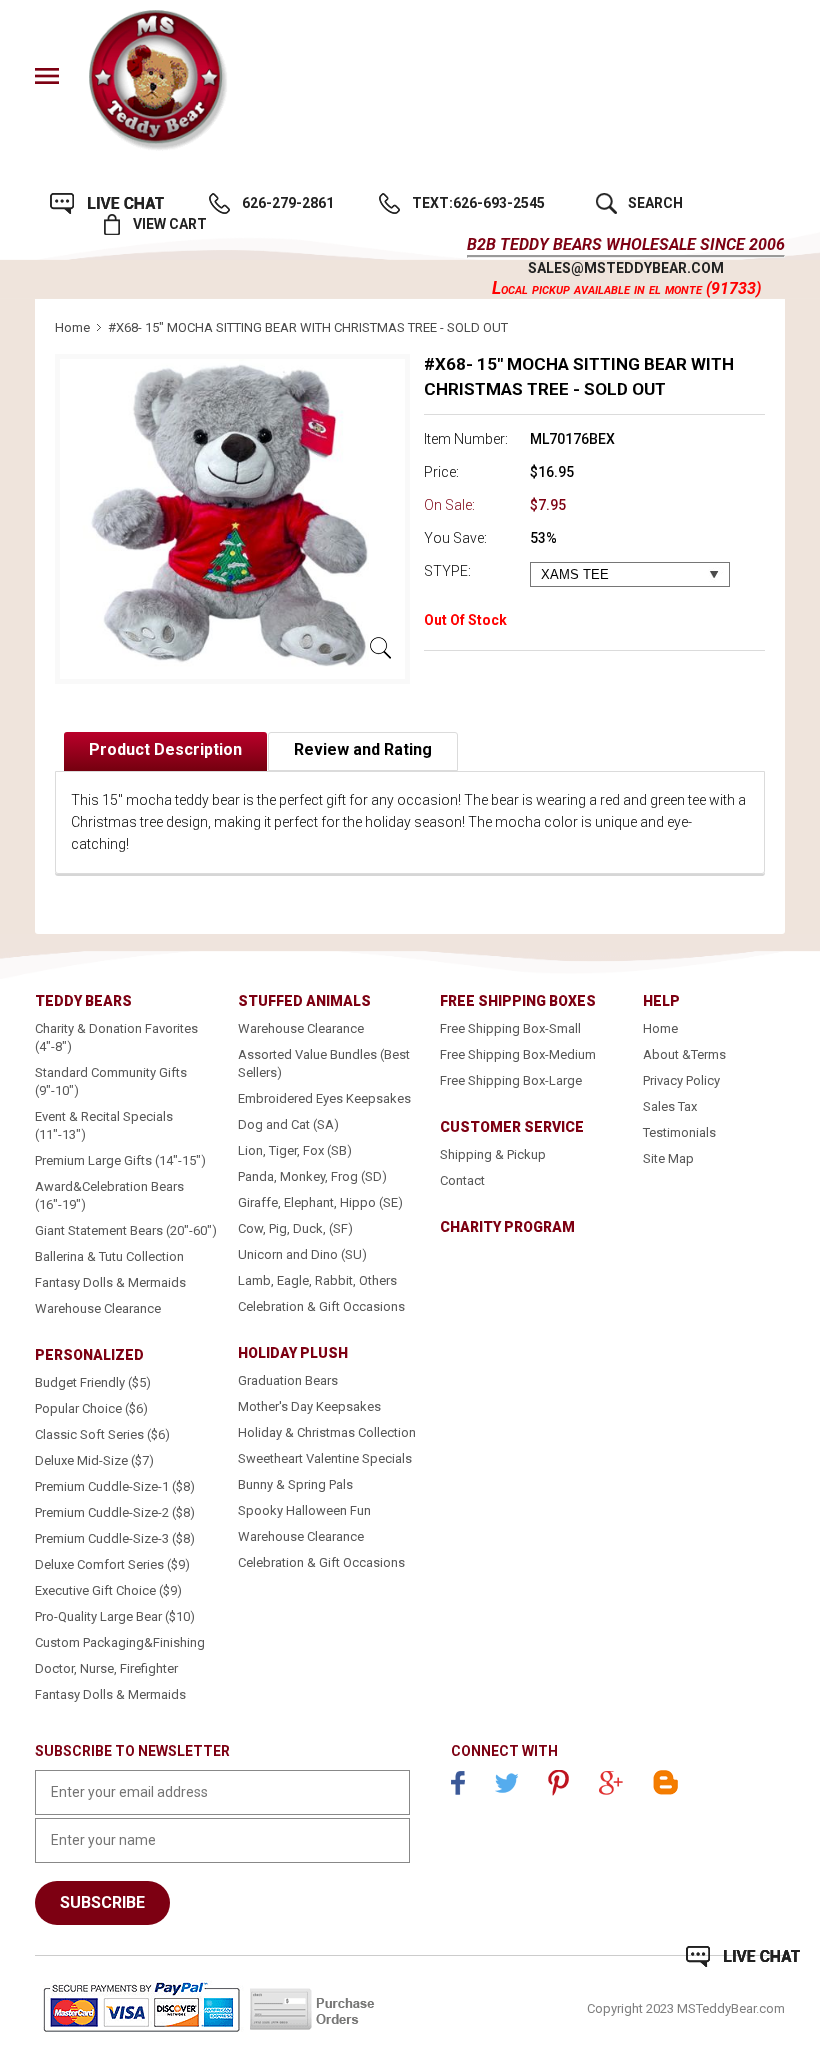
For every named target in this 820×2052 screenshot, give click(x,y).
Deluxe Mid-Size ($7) (94, 1460)
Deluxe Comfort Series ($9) (112, 1564)
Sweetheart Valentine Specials (325, 1458)
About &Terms (684, 1054)
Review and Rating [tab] (363, 749)
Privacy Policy (681, 1080)
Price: (441, 472)
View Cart (170, 224)
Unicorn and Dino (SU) (302, 1254)
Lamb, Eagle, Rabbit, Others (317, 1280)
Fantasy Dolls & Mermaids (110, 1282)
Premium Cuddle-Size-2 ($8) (115, 1512)
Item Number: (466, 439)
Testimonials (679, 1132)
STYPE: (447, 571)
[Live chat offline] (743, 1956)
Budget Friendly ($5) (93, 1382)
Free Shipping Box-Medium (518, 1054)
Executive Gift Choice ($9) (108, 1590)
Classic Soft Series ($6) (102, 1434)
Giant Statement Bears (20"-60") (126, 1230)
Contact (462, 1180)
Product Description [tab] (165, 749)
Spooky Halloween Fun (304, 1510)
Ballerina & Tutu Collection (109, 1256)
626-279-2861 (288, 203)
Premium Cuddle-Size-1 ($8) (115, 1486)
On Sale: (449, 505)
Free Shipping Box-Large (511, 1080)
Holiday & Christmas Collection (327, 1432)
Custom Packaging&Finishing (120, 1642)
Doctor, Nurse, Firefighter (106, 1668)
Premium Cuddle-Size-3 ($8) (115, 1538)
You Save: (455, 538)
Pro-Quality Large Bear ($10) (115, 1616)
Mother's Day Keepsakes (309, 1406)
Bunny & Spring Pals (295, 1484)
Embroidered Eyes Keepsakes (324, 1098)
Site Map (668, 1158)
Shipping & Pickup (493, 1154)
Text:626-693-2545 (478, 203)
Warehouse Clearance (98, 1308)
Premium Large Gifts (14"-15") (120, 1160)
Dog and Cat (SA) (288, 1124)
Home (72, 327)
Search (655, 203)
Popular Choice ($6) (91, 1408)
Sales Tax (670, 1106)
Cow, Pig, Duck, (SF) (295, 1228)
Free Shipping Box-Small (510, 1028)
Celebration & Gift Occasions (321, 1306)
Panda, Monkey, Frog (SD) (312, 1176)
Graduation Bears (288, 1380)
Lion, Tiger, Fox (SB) (295, 1150)
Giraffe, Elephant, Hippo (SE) (320, 1202)
